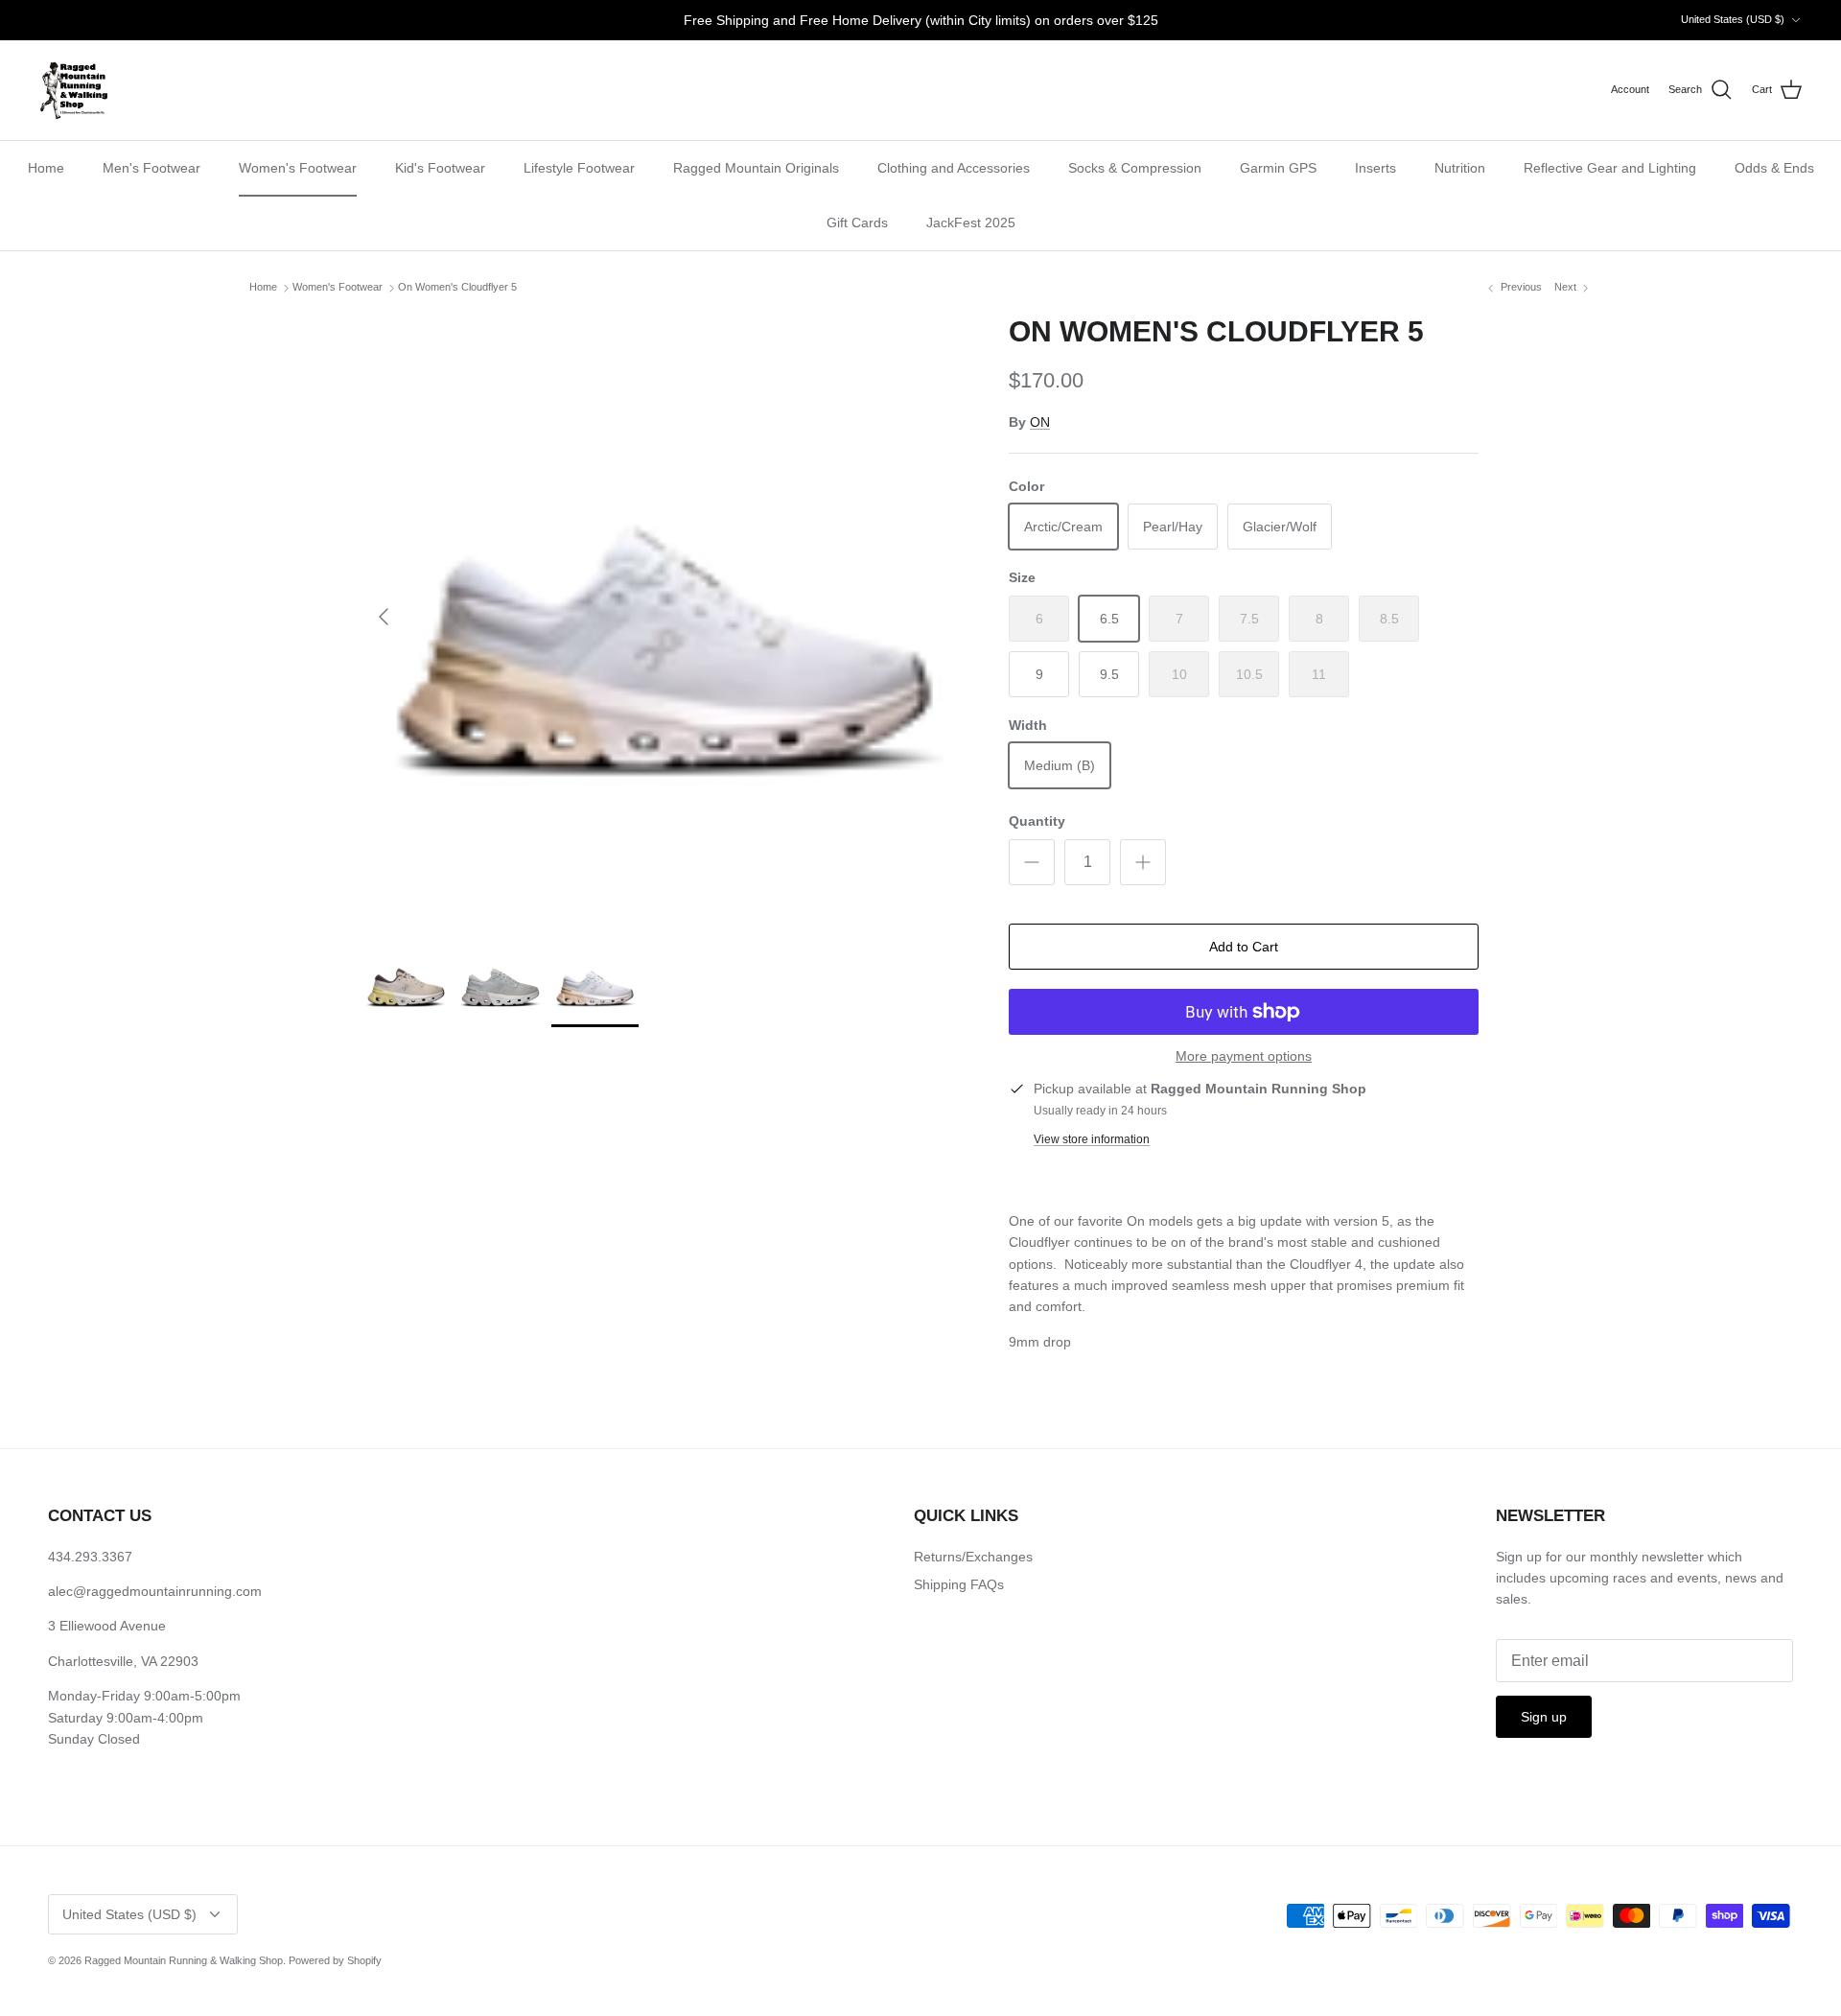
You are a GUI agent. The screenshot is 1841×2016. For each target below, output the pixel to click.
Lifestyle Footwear (579, 168)
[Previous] (384, 617)
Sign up (1544, 1717)
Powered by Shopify (335, 1960)
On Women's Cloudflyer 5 (457, 288)
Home (46, 168)
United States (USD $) (1733, 19)
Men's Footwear (151, 168)
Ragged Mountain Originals (756, 168)
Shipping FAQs (959, 1584)
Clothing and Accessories (954, 168)
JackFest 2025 (971, 223)
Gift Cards (857, 223)
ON (1040, 422)
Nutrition (1460, 168)
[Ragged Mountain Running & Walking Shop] (74, 90)
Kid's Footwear (440, 168)
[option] (664, 617)
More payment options (1244, 1056)
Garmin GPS (1278, 168)
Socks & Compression (1135, 168)
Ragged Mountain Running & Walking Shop (184, 1960)
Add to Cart (1244, 947)
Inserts (1375, 168)
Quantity (1037, 821)
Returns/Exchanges (973, 1557)
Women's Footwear (298, 168)
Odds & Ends (1774, 168)
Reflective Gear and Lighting (1610, 168)
